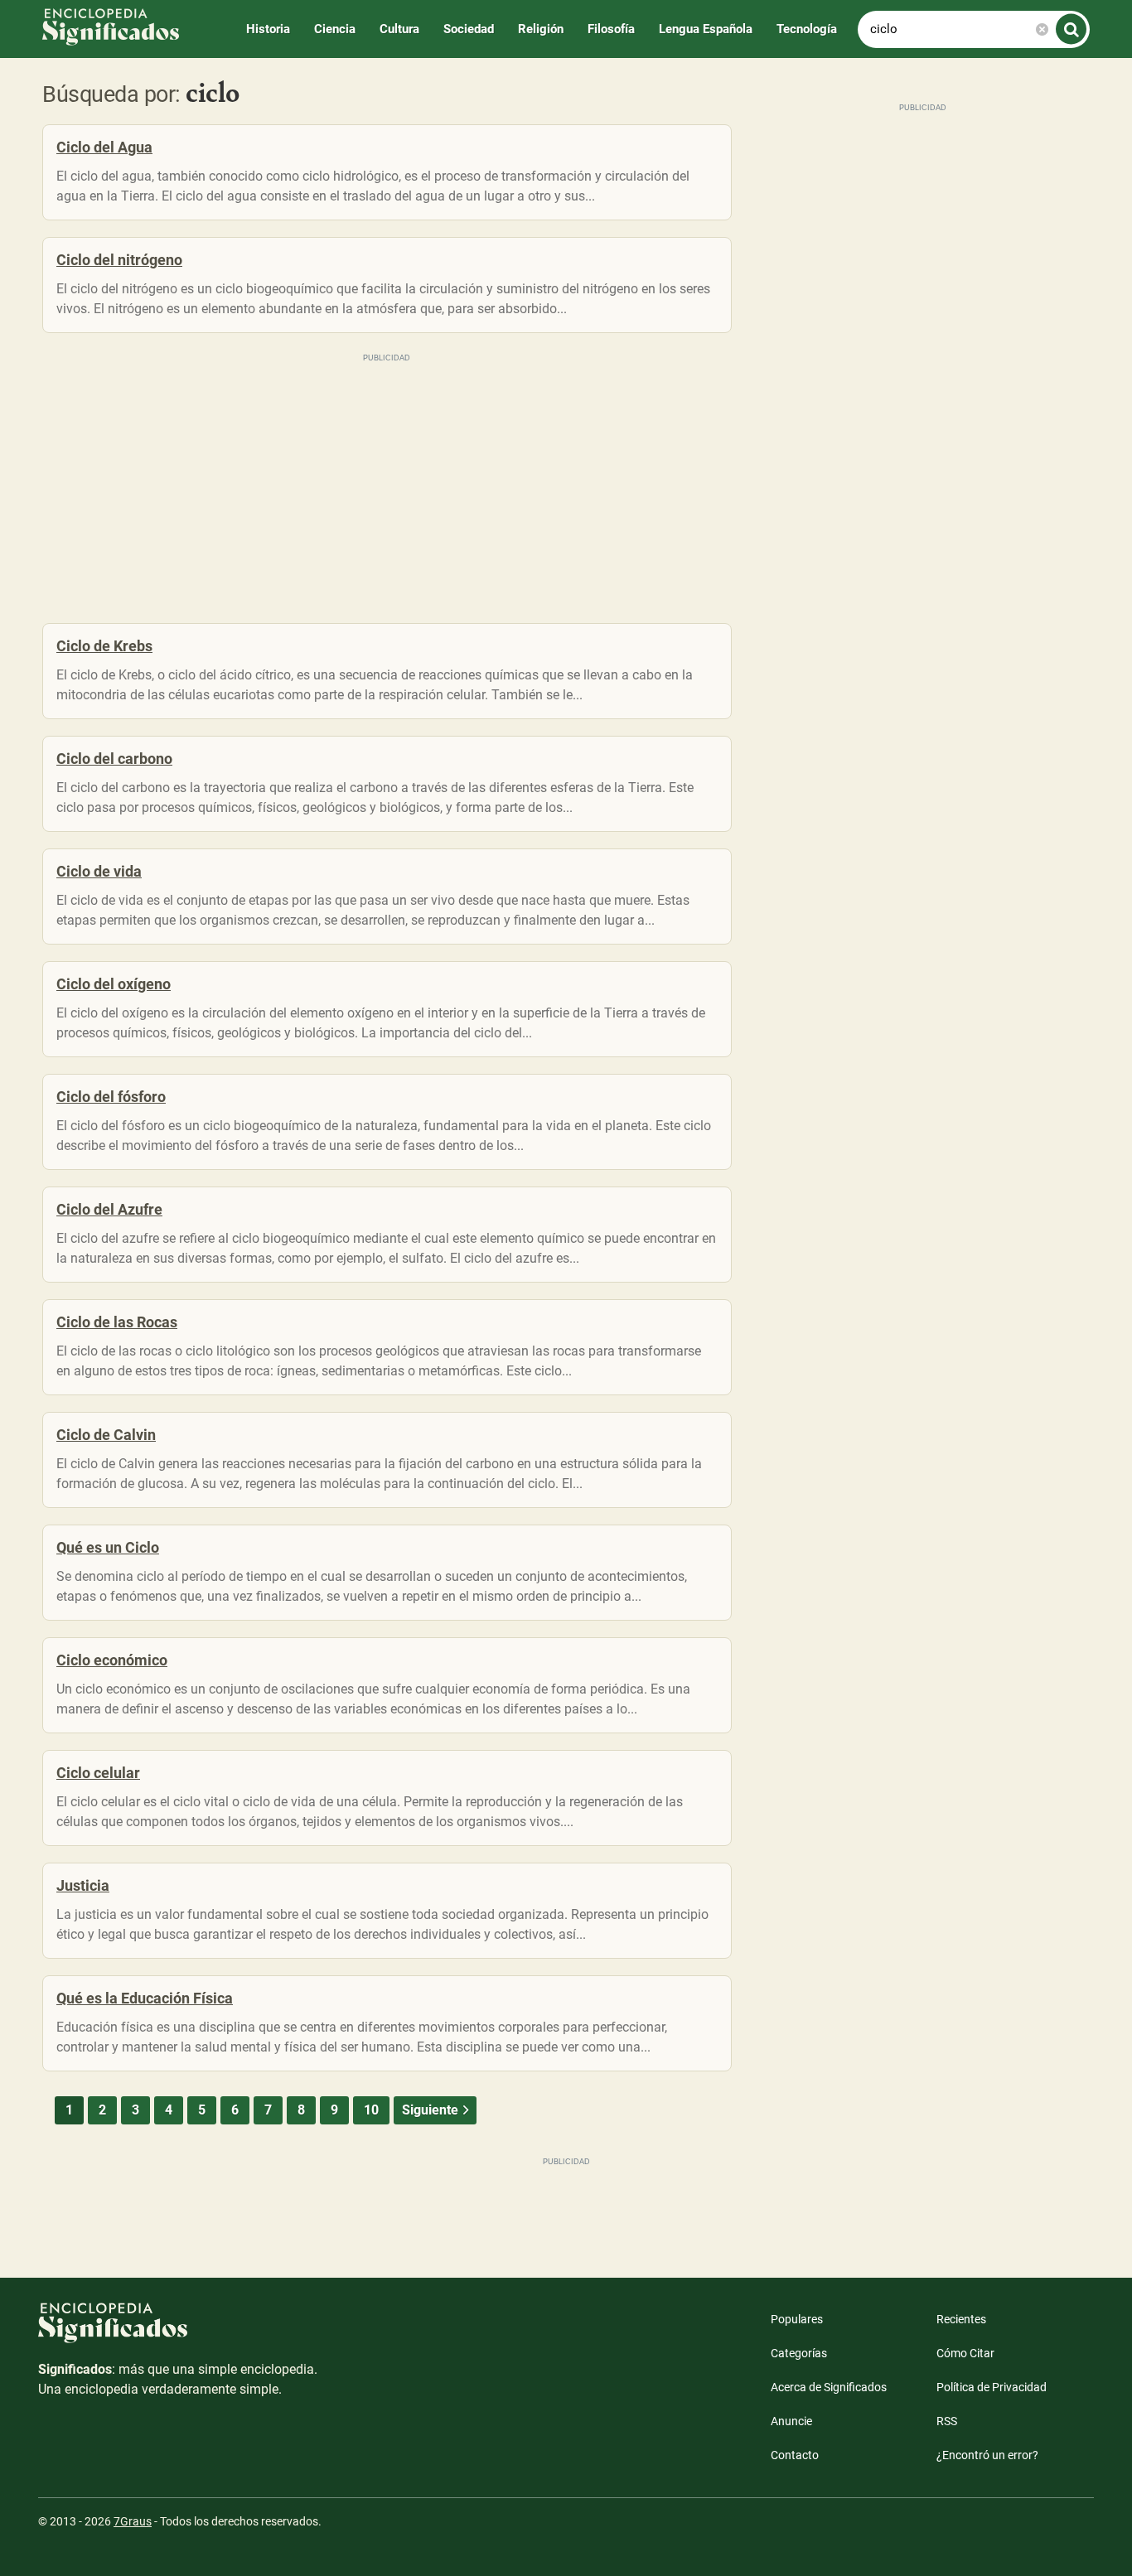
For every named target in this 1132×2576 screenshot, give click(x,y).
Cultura (399, 29)
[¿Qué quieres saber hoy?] (1071, 29)
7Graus (133, 2521)
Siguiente (430, 2110)
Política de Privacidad (992, 2387)
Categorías (799, 2353)
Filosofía (611, 29)
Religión (541, 29)
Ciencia (335, 29)
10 (371, 2110)
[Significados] (179, 2331)
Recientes (961, 2319)
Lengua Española (706, 29)
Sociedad (469, 29)
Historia (268, 29)
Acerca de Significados (829, 2387)
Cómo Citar (965, 2353)
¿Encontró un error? (987, 2455)
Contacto (795, 2455)
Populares (797, 2319)
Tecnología (807, 29)
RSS (947, 2421)
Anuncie (791, 2421)
